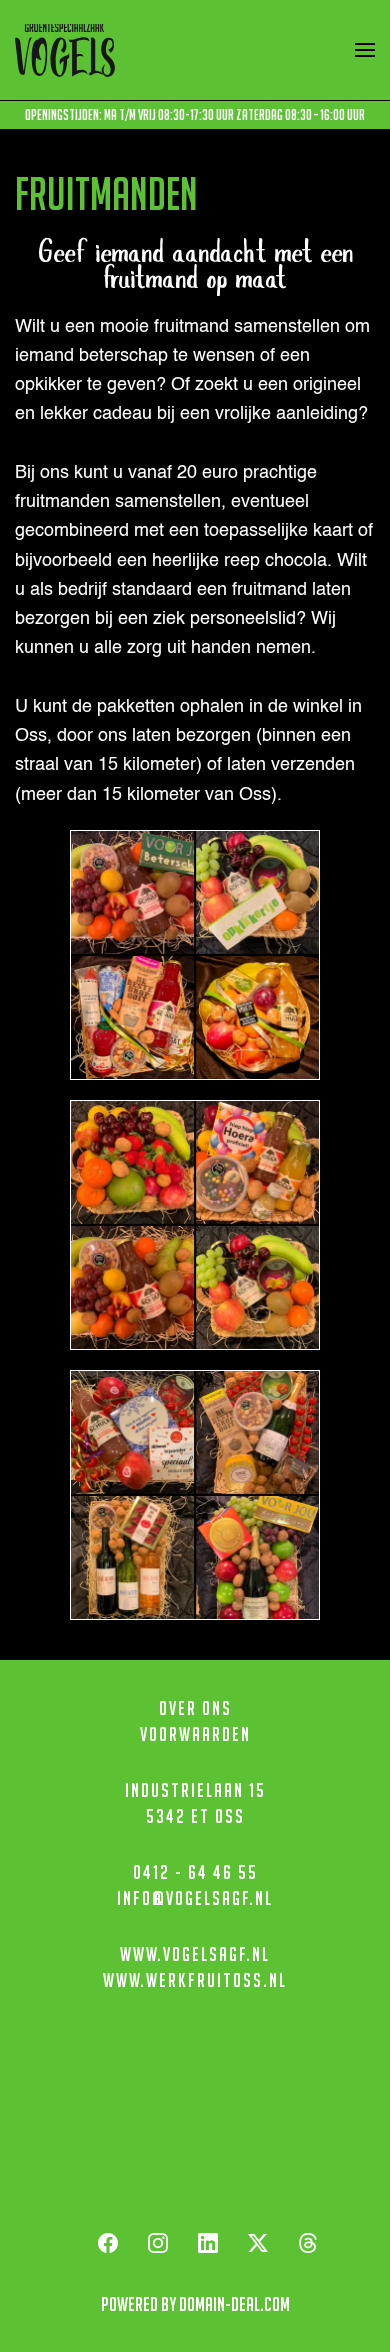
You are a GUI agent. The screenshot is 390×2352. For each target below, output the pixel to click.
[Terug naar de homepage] (65, 50)
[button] (365, 50)
